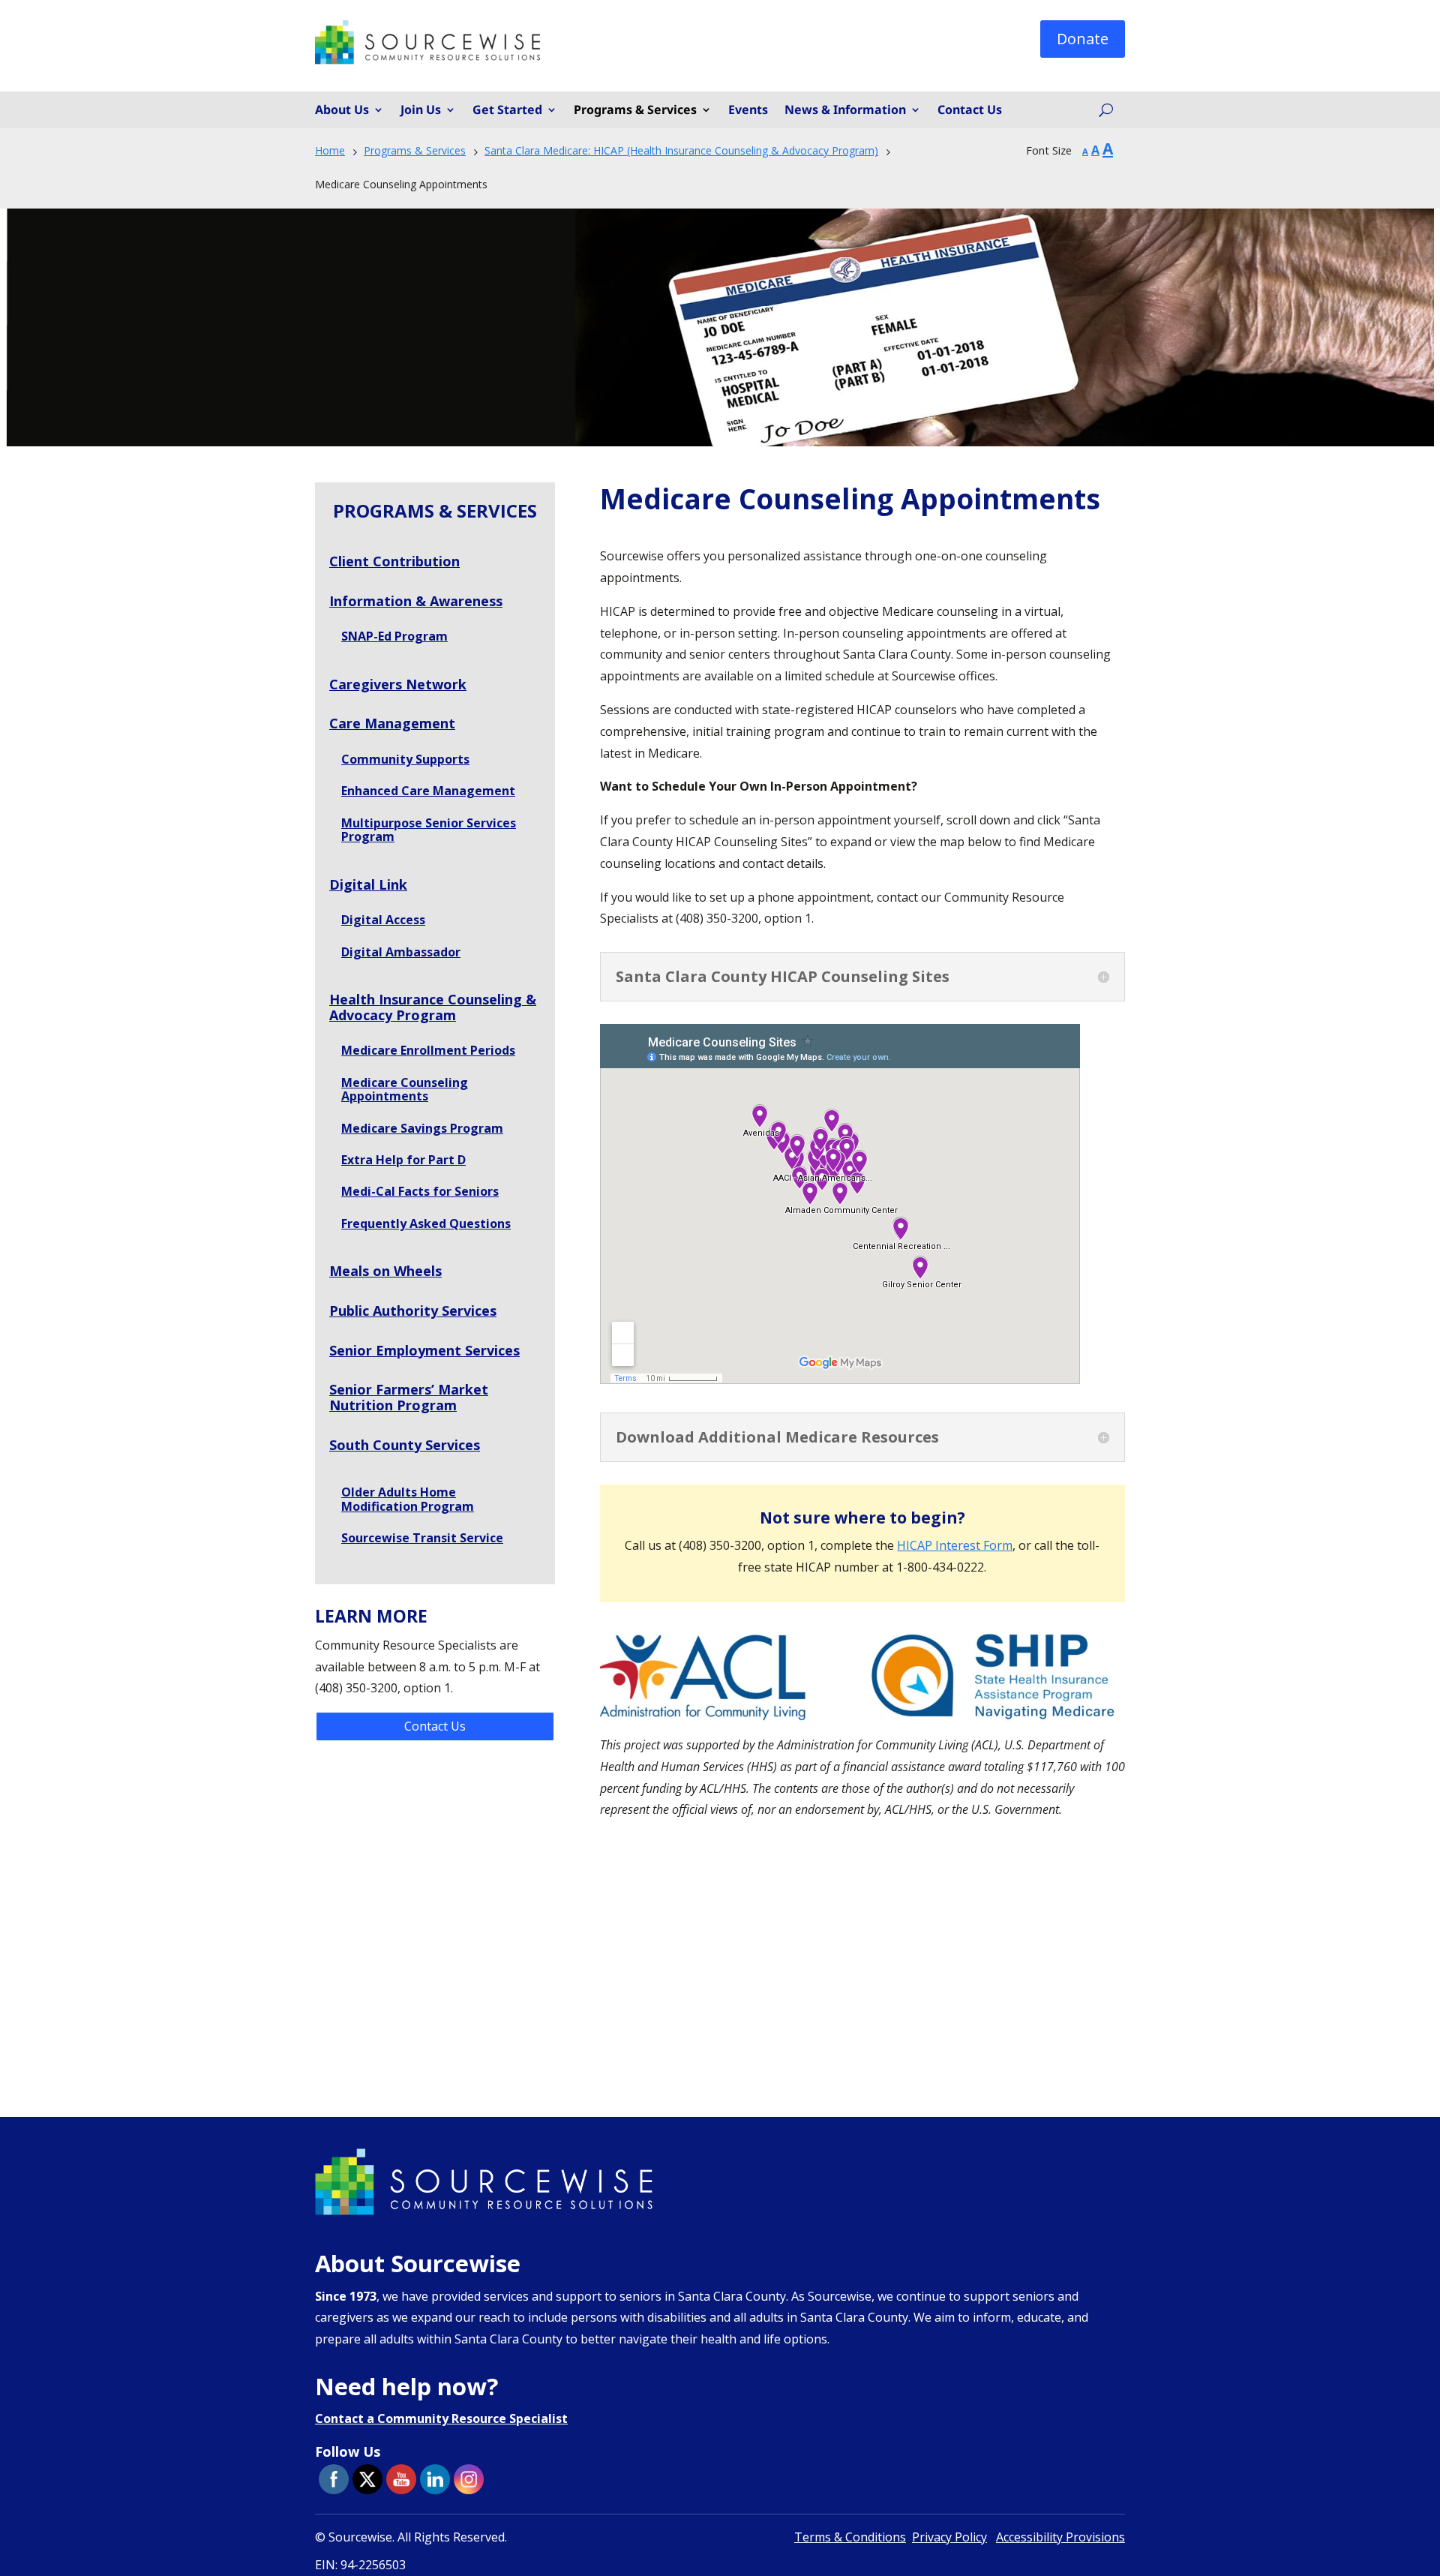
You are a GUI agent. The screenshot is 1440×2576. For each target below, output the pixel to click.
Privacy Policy (949, 2537)
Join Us (421, 110)
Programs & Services (635, 110)
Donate (1083, 39)
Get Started (507, 110)
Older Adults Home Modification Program (408, 1499)
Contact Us (970, 110)
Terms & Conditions (850, 2537)
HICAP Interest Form (955, 1545)
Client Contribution (394, 561)
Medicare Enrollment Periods (428, 1050)
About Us (342, 110)
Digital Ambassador (401, 952)
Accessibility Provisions (1060, 2537)
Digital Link (368, 884)
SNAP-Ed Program (394, 636)
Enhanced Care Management (428, 791)
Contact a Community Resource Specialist (441, 2418)
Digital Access (383, 920)
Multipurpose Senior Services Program (429, 830)
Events (748, 110)
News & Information (845, 110)
